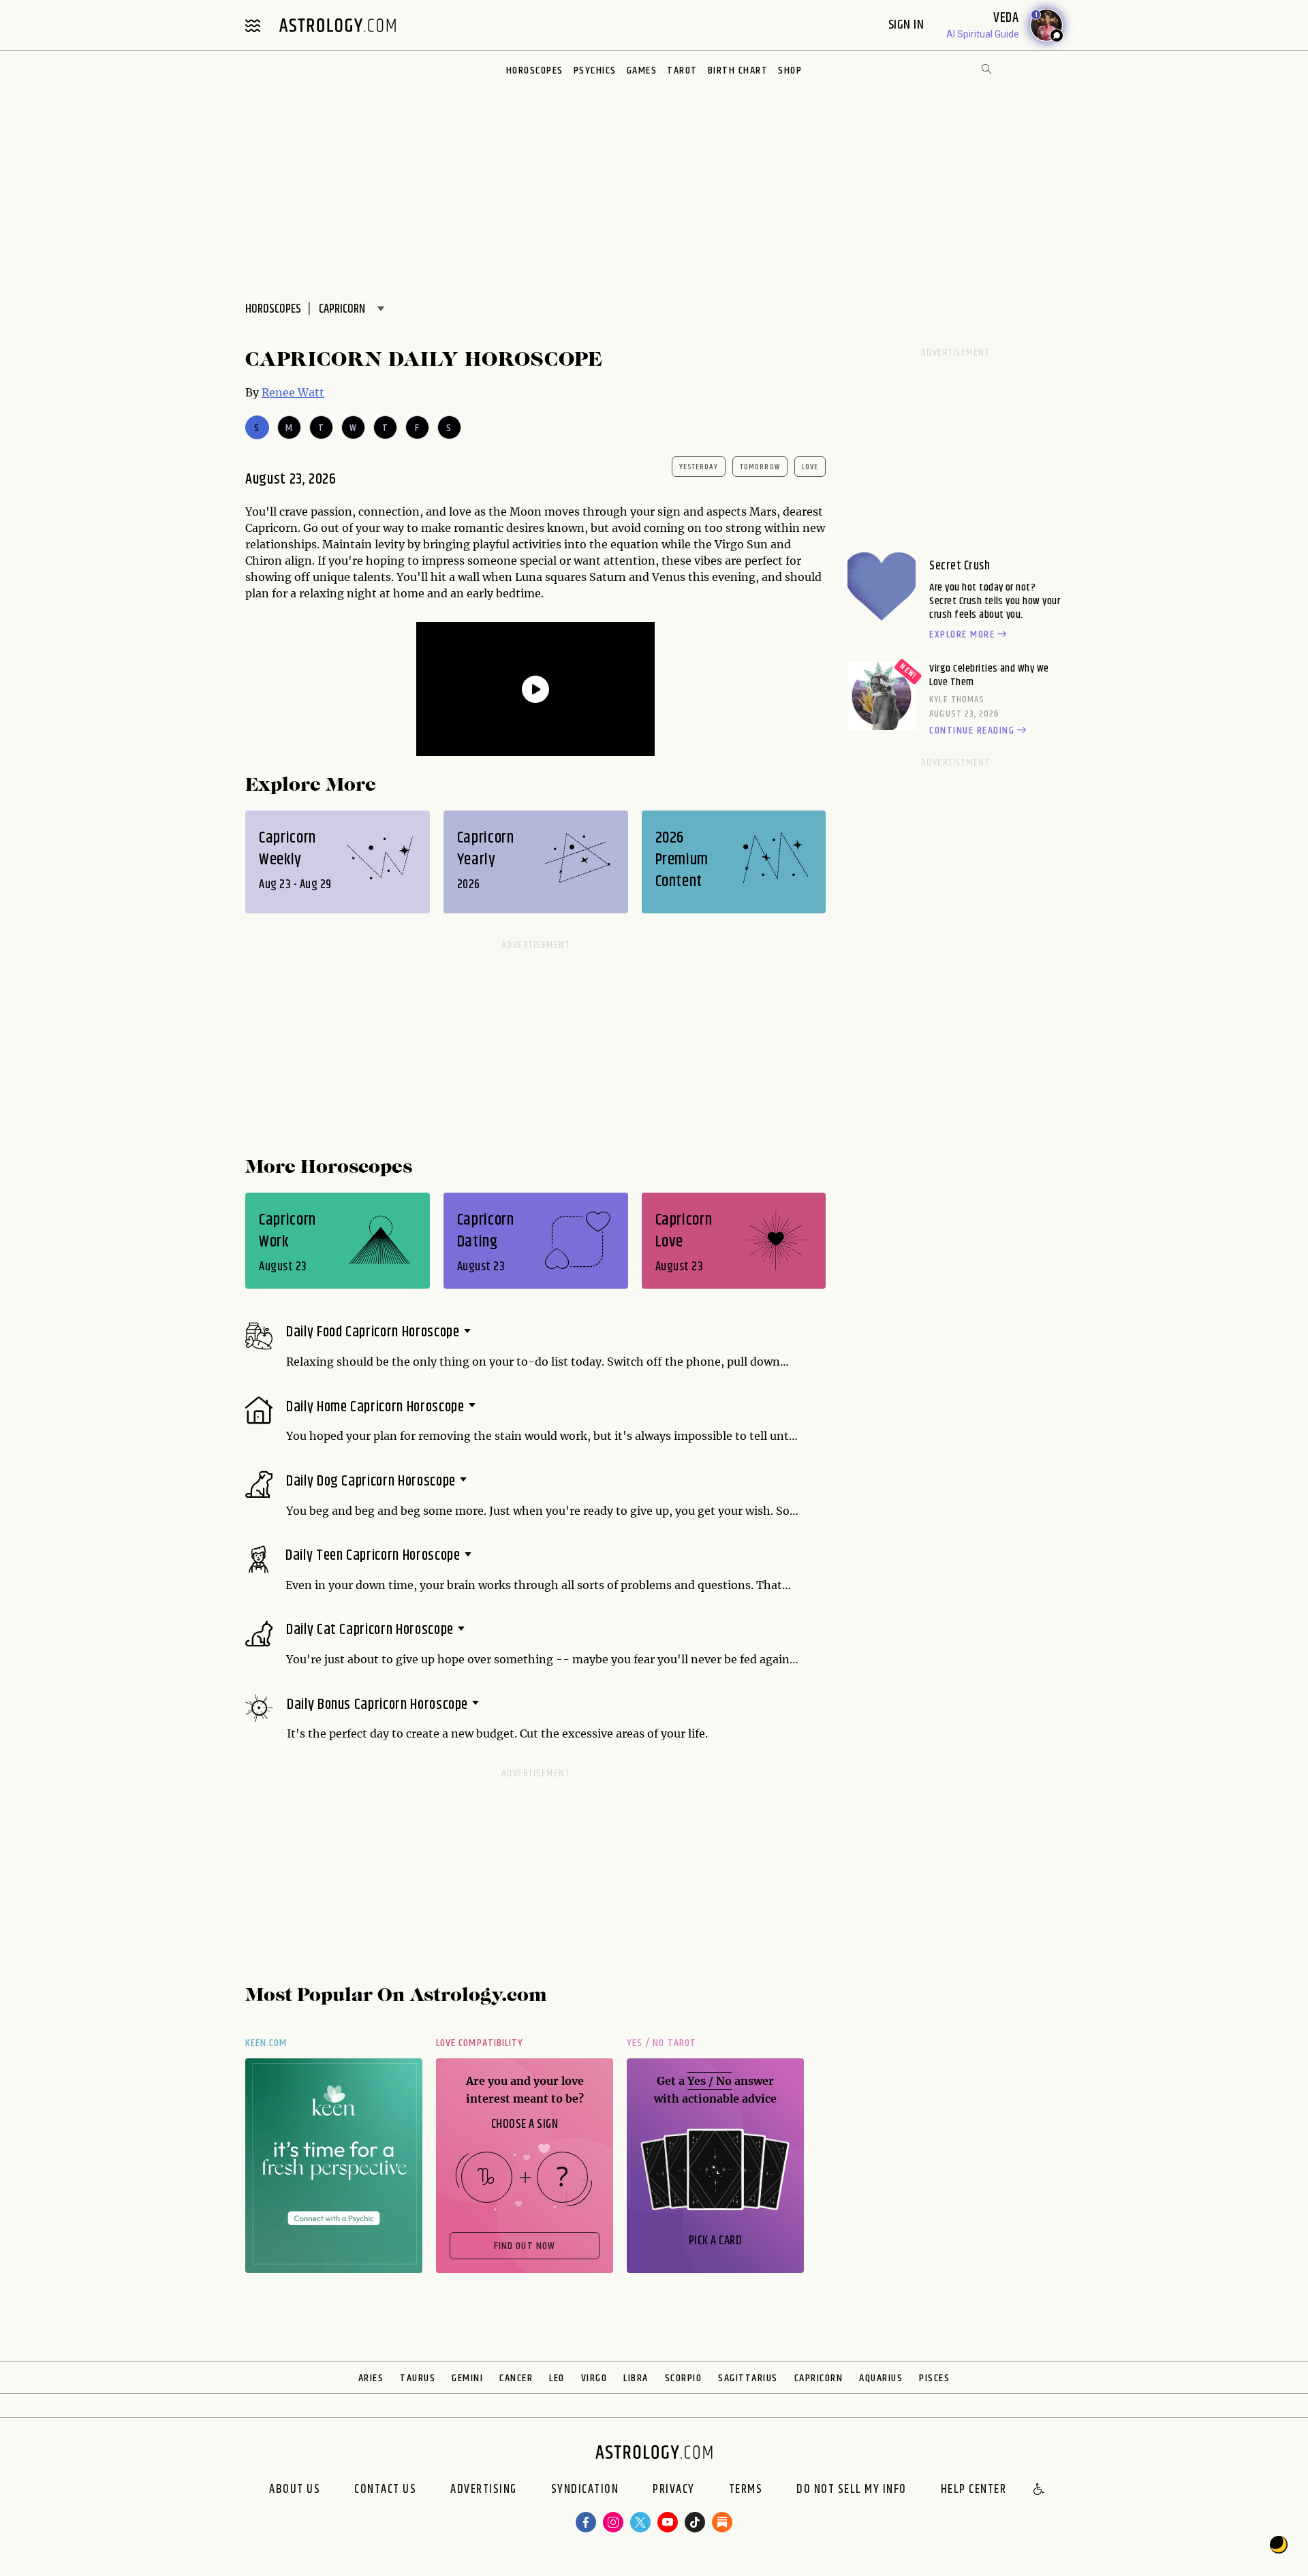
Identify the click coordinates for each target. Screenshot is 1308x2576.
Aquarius (881, 2378)
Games (642, 70)
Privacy (674, 2490)
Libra (636, 2378)
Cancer (516, 2378)
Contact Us (385, 2490)
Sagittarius (748, 2378)
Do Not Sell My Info (852, 2490)
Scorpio (684, 2378)
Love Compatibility (480, 2043)
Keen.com (266, 2043)
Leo (557, 2378)
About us (295, 2490)
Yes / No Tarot (661, 2043)
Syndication (585, 2490)
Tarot (682, 70)
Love (810, 467)
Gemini (467, 2378)
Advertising (484, 2490)
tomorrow (760, 467)
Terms (746, 2490)
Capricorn (819, 2378)
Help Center (974, 2490)
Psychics (595, 70)
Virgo (594, 2378)
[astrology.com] (337, 25)
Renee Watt (293, 392)
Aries (371, 2378)
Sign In (908, 25)
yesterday (699, 467)
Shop (790, 70)
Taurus (418, 2378)
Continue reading (972, 731)
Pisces (934, 2378)
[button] (1040, 2490)
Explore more (962, 635)
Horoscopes (535, 70)
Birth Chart (738, 70)
